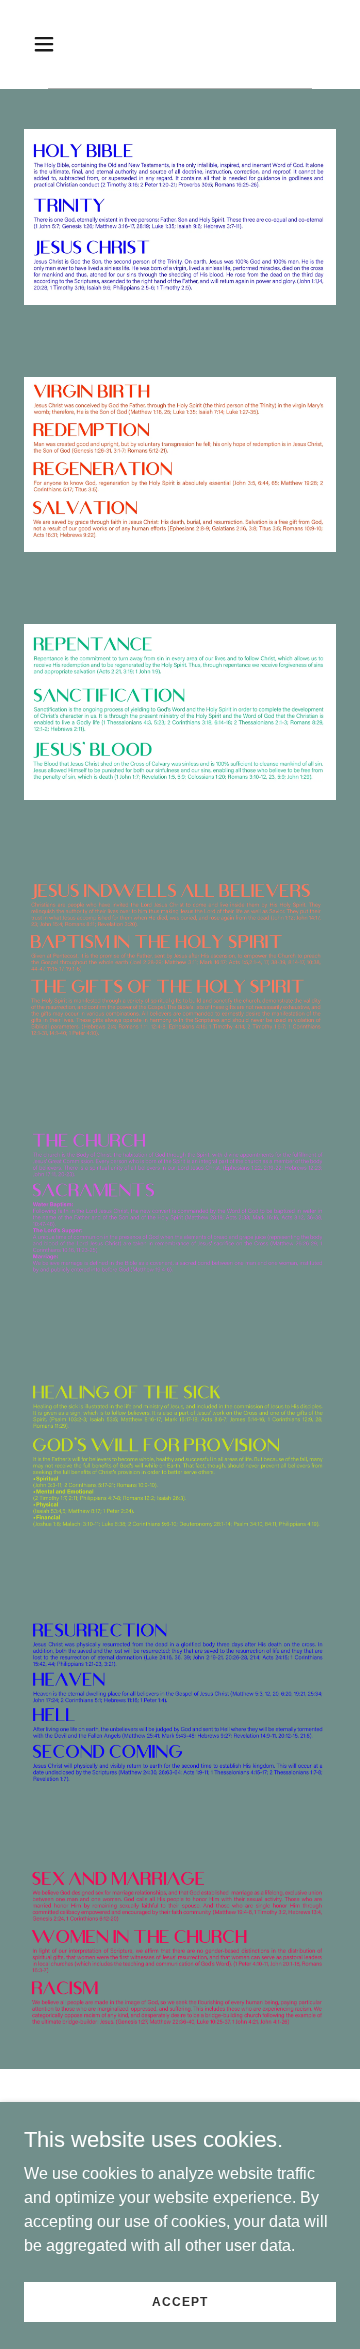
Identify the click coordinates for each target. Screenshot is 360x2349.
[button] (59, 44)
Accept (179, 2301)
